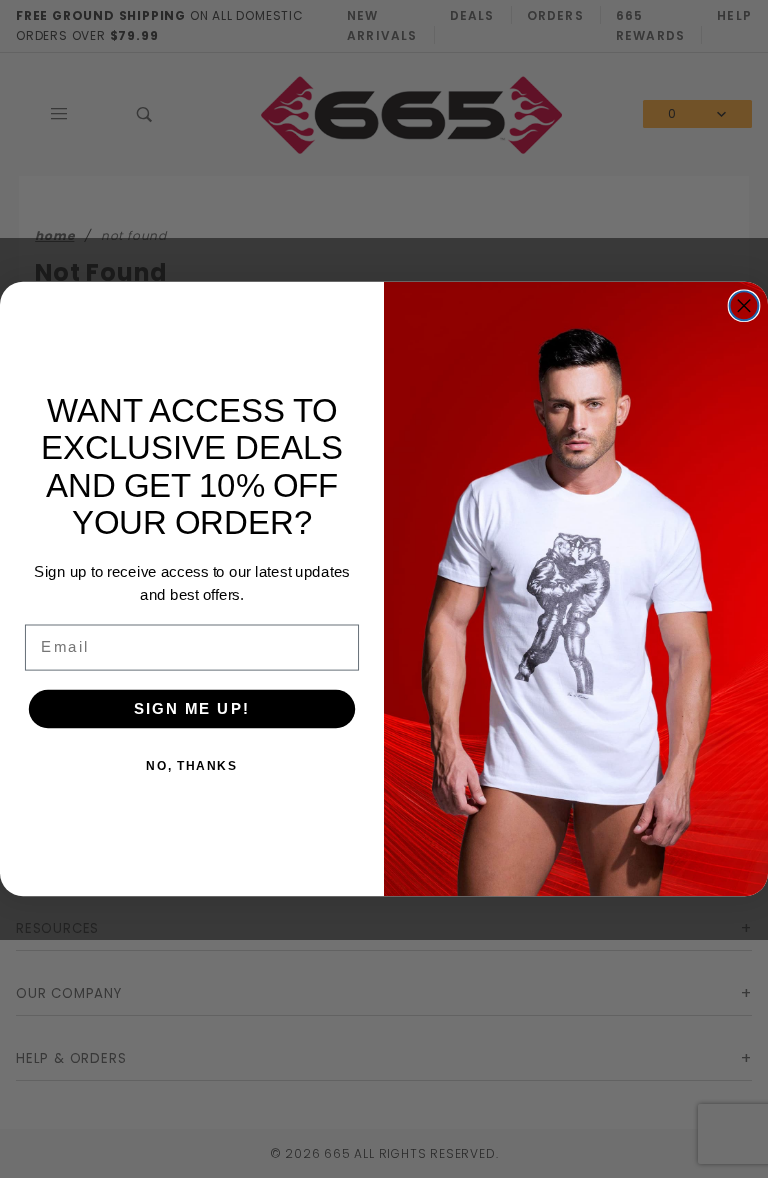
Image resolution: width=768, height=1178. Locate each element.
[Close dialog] (744, 305)
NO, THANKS (191, 766)
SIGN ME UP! (192, 708)
